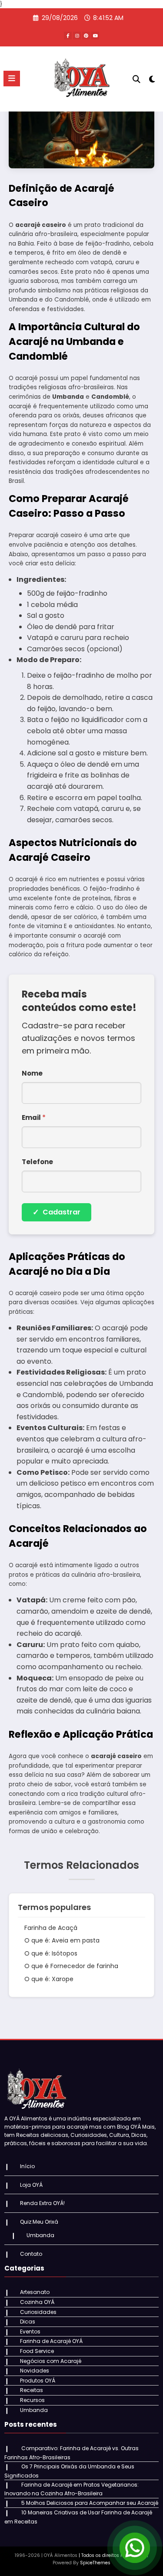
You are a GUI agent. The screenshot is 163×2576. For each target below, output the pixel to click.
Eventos (30, 2332)
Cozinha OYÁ (37, 2302)
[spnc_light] (152, 81)
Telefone (37, 1162)
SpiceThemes (95, 2563)
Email (34, 1117)
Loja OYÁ (31, 2185)
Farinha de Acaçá (51, 1928)
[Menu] (12, 79)
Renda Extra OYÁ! (42, 2203)
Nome (32, 1073)
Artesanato (35, 2292)
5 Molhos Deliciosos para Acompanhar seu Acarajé (90, 2503)
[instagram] (77, 36)
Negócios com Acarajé (51, 2361)
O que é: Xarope (49, 1979)
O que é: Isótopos (51, 1953)
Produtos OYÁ (38, 2381)
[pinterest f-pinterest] (86, 36)
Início (27, 2166)
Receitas (32, 2390)
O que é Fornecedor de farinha (71, 1966)
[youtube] (95, 36)
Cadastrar (57, 1212)
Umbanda (40, 2235)
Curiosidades (38, 2312)
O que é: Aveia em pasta (62, 1940)
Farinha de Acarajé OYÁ (51, 2341)
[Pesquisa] (136, 79)
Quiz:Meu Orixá (39, 2222)
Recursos (32, 2400)
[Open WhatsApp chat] (135, 2548)
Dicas (28, 2322)
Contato (31, 2254)
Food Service (37, 2351)
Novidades (35, 2371)
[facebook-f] (68, 36)
